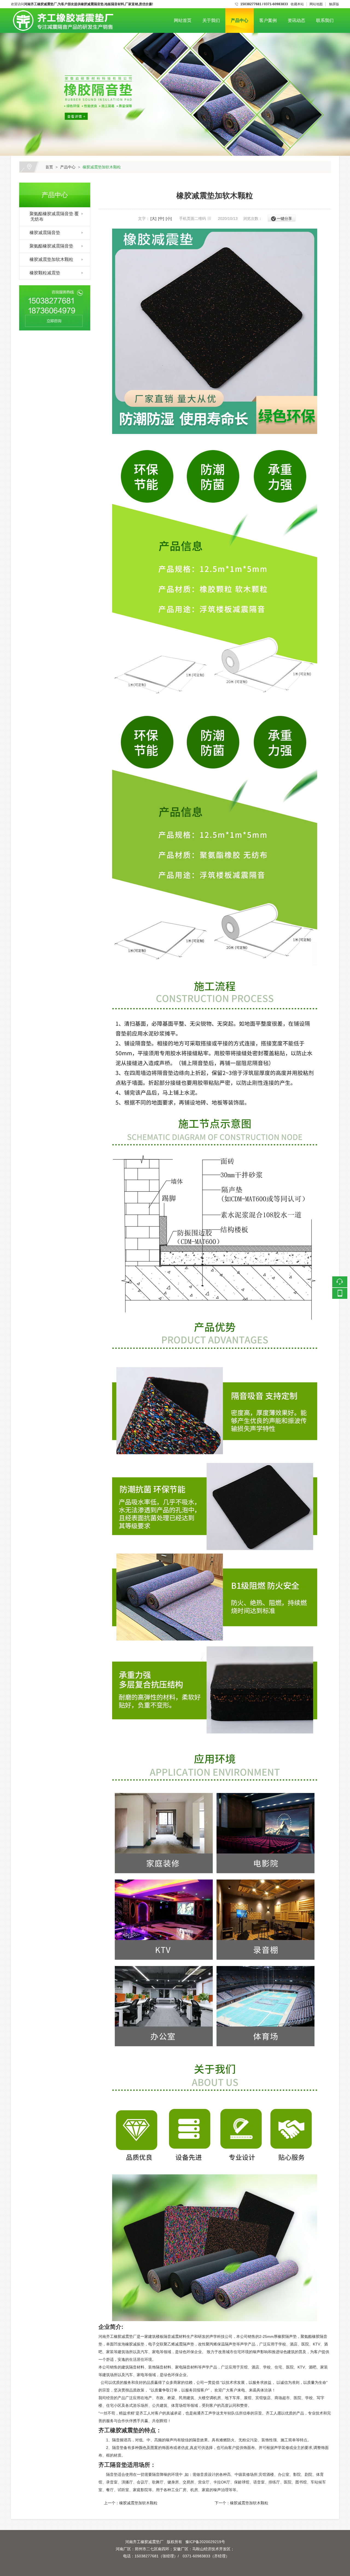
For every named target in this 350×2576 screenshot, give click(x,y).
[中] (161, 218)
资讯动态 (296, 20)
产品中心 (240, 20)
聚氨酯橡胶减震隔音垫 (49, 246)
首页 (49, 167)
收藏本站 (297, 4)
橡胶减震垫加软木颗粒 (102, 167)
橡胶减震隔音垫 (43, 233)
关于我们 (211, 20)
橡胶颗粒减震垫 (43, 273)
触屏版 (334, 4)
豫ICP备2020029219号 (205, 2542)
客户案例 (268, 20)
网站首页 (183, 20)
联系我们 (325, 20)
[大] (153, 218)
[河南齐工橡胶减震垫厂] (62, 12)
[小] (169, 218)
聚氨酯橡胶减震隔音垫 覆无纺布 (52, 216)
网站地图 (316, 4)
